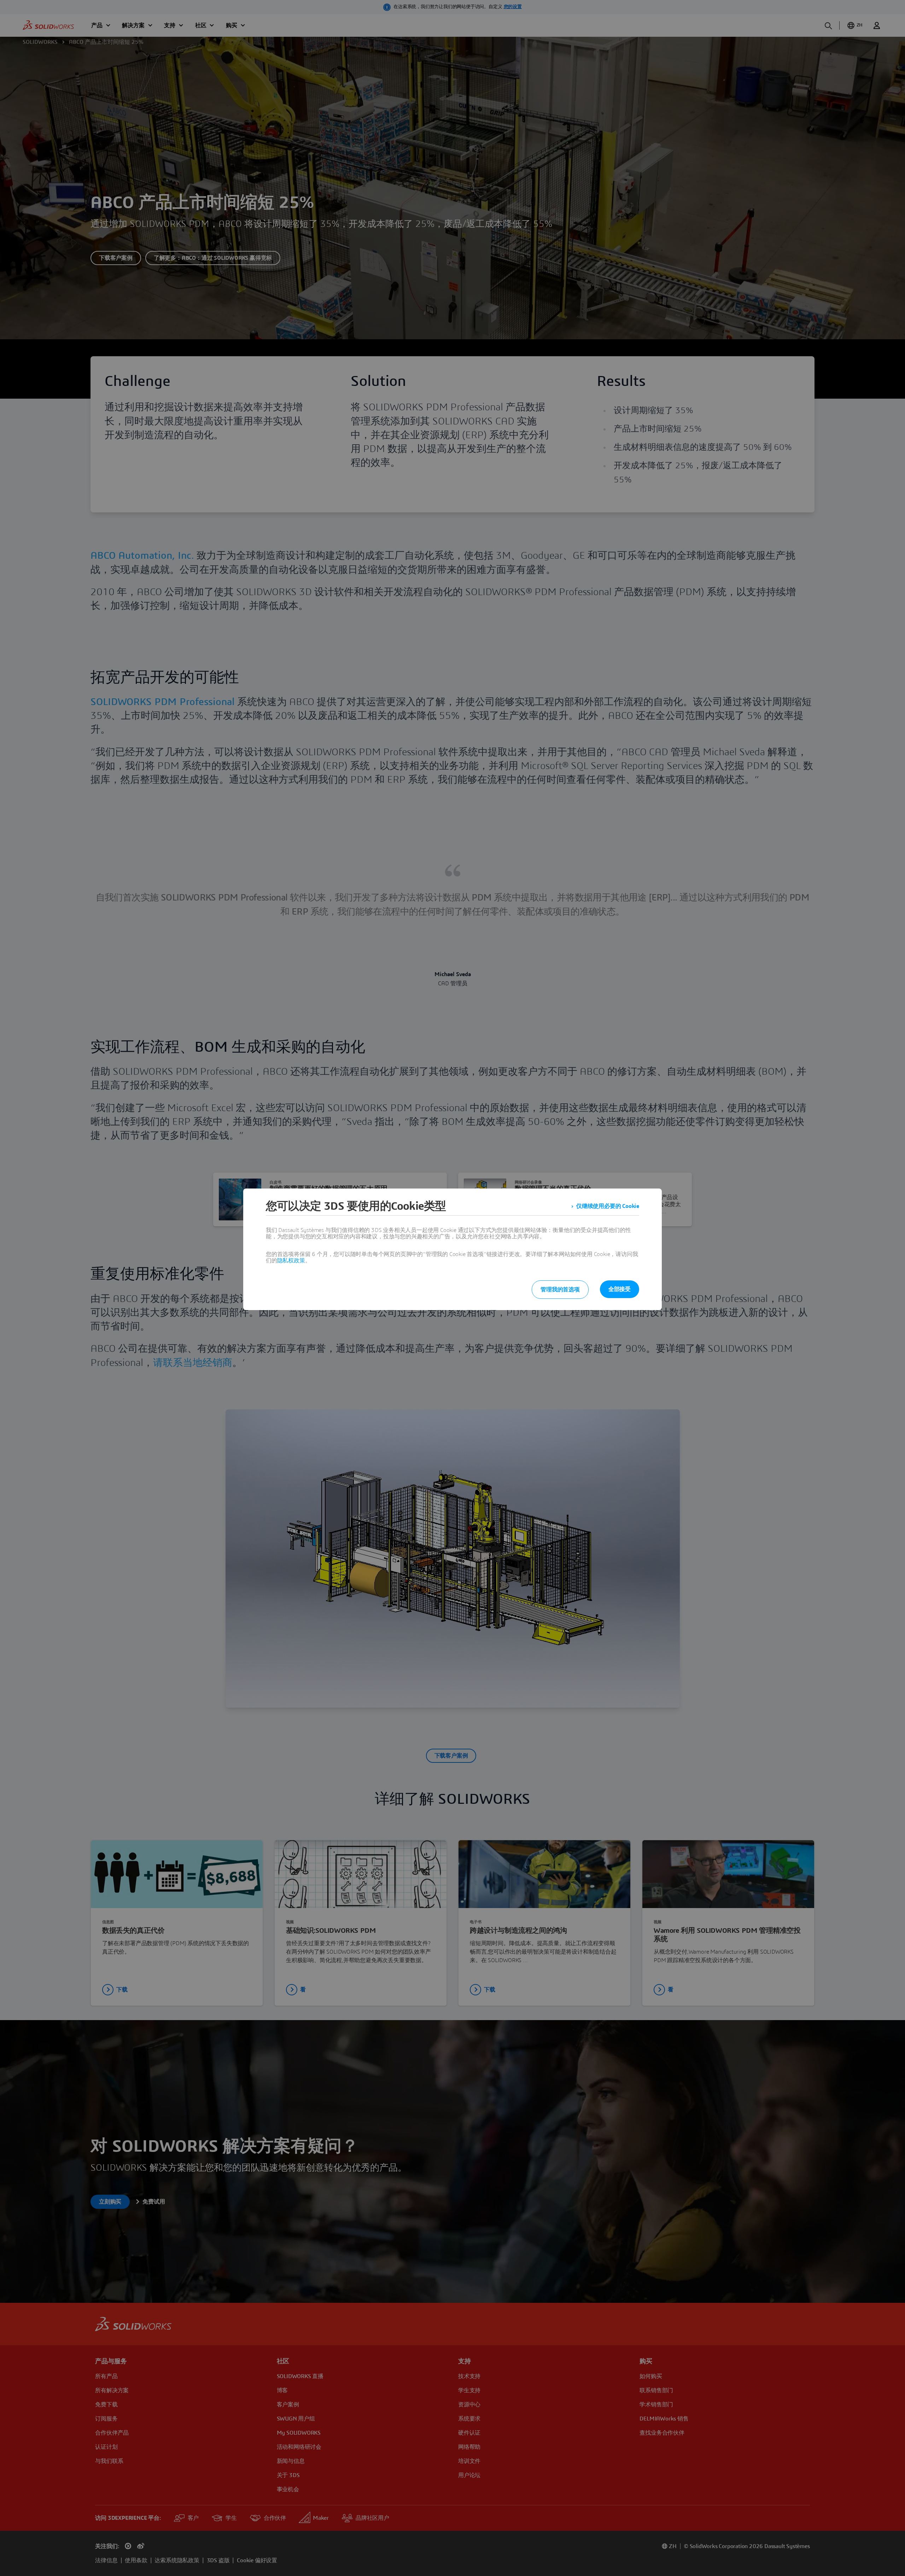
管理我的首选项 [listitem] (560, 1290)
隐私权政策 (291, 1261)
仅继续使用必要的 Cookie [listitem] (608, 1206)
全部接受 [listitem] (620, 1289)
